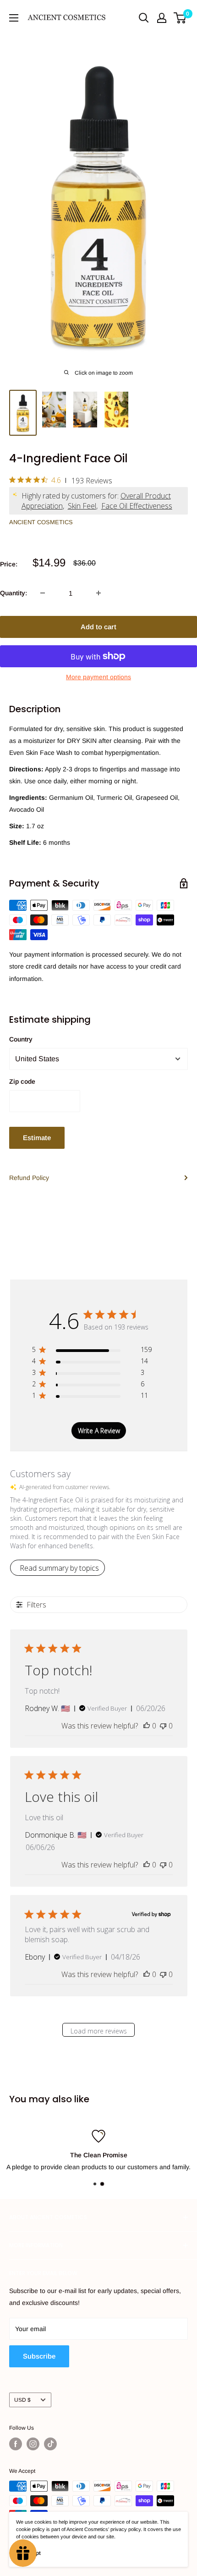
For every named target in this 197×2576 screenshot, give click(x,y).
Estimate (37, 1138)
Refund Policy (29, 1178)
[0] (180, 18)
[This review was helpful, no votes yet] (147, 1726)
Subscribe (39, 2356)
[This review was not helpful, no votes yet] (163, 1726)
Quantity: (14, 593)
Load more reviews (99, 2031)
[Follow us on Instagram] (33, 2444)
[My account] (162, 18)
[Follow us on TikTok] (50, 2444)
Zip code (22, 1081)
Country (21, 1039)
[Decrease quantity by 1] (43, 593)
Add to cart (98, 627)
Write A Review (99, 1431)
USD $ (22, 2400)
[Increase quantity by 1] (98, 593)
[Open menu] (14, 18)
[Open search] (144, 18)
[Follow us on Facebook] (16, 2444)
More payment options (98, 677)
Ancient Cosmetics (41, 522)
